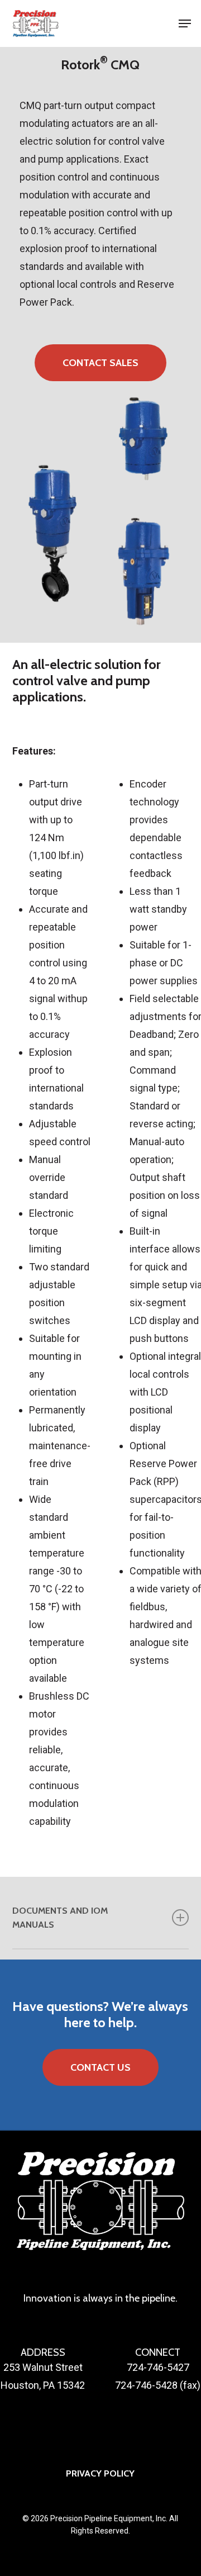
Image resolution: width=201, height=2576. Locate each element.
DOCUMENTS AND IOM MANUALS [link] (60, 1917)
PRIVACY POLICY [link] (100, 2473)
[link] (35, 23)
